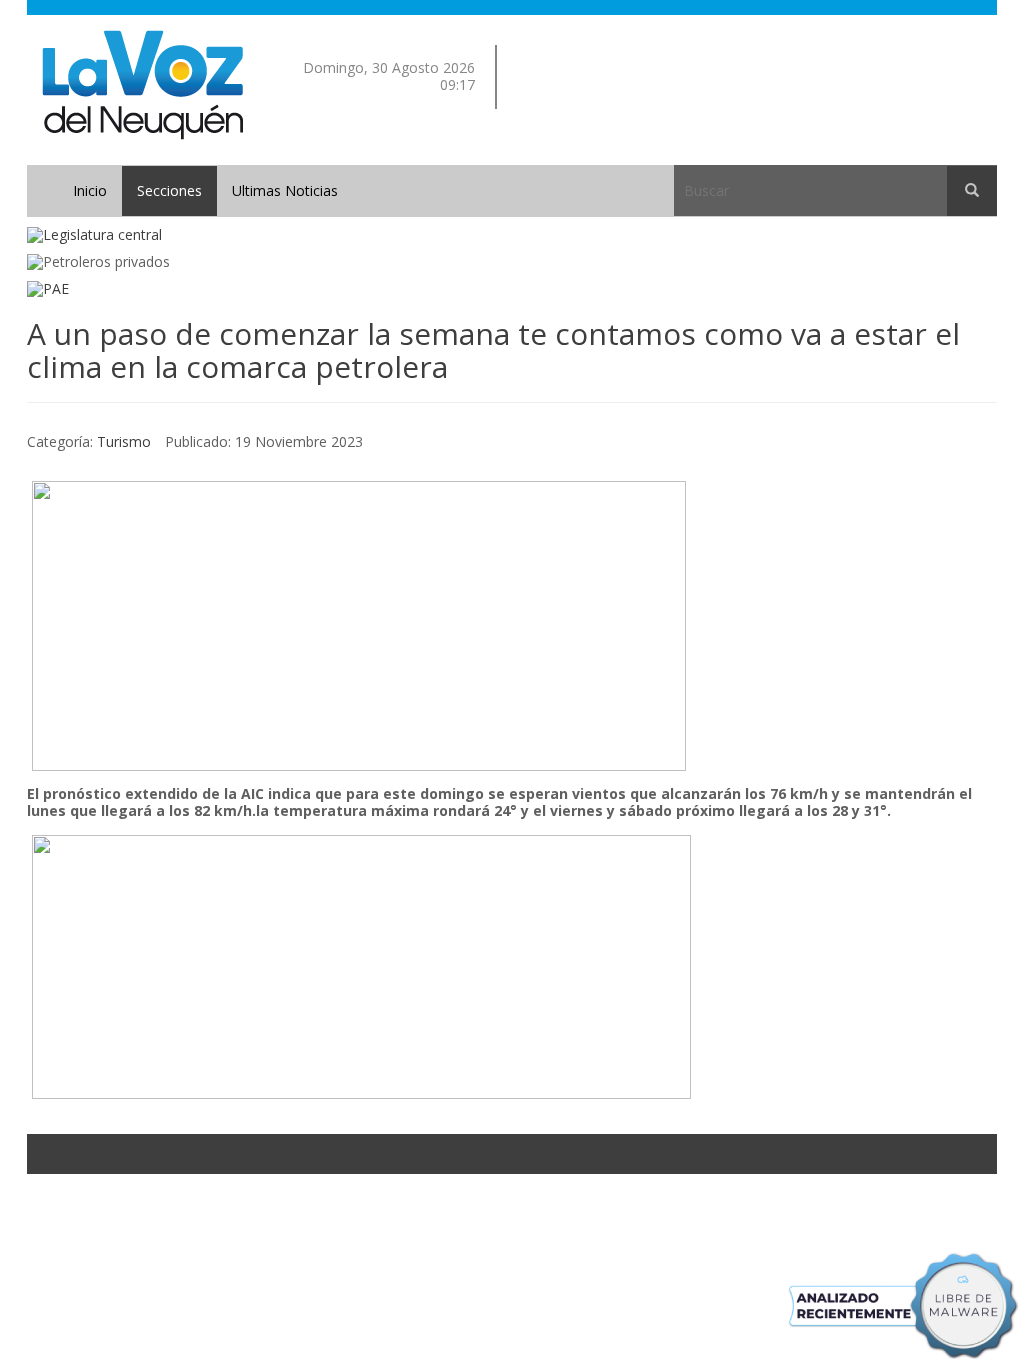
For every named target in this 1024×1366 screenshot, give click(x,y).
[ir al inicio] (142, 83)
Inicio (90, 190)
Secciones (169, 190)
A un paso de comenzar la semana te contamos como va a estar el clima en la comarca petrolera (493, 350)
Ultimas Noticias (285, 190)
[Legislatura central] (512, 235)
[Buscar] (972, 191)
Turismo (124, 441)
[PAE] (512, 289)
